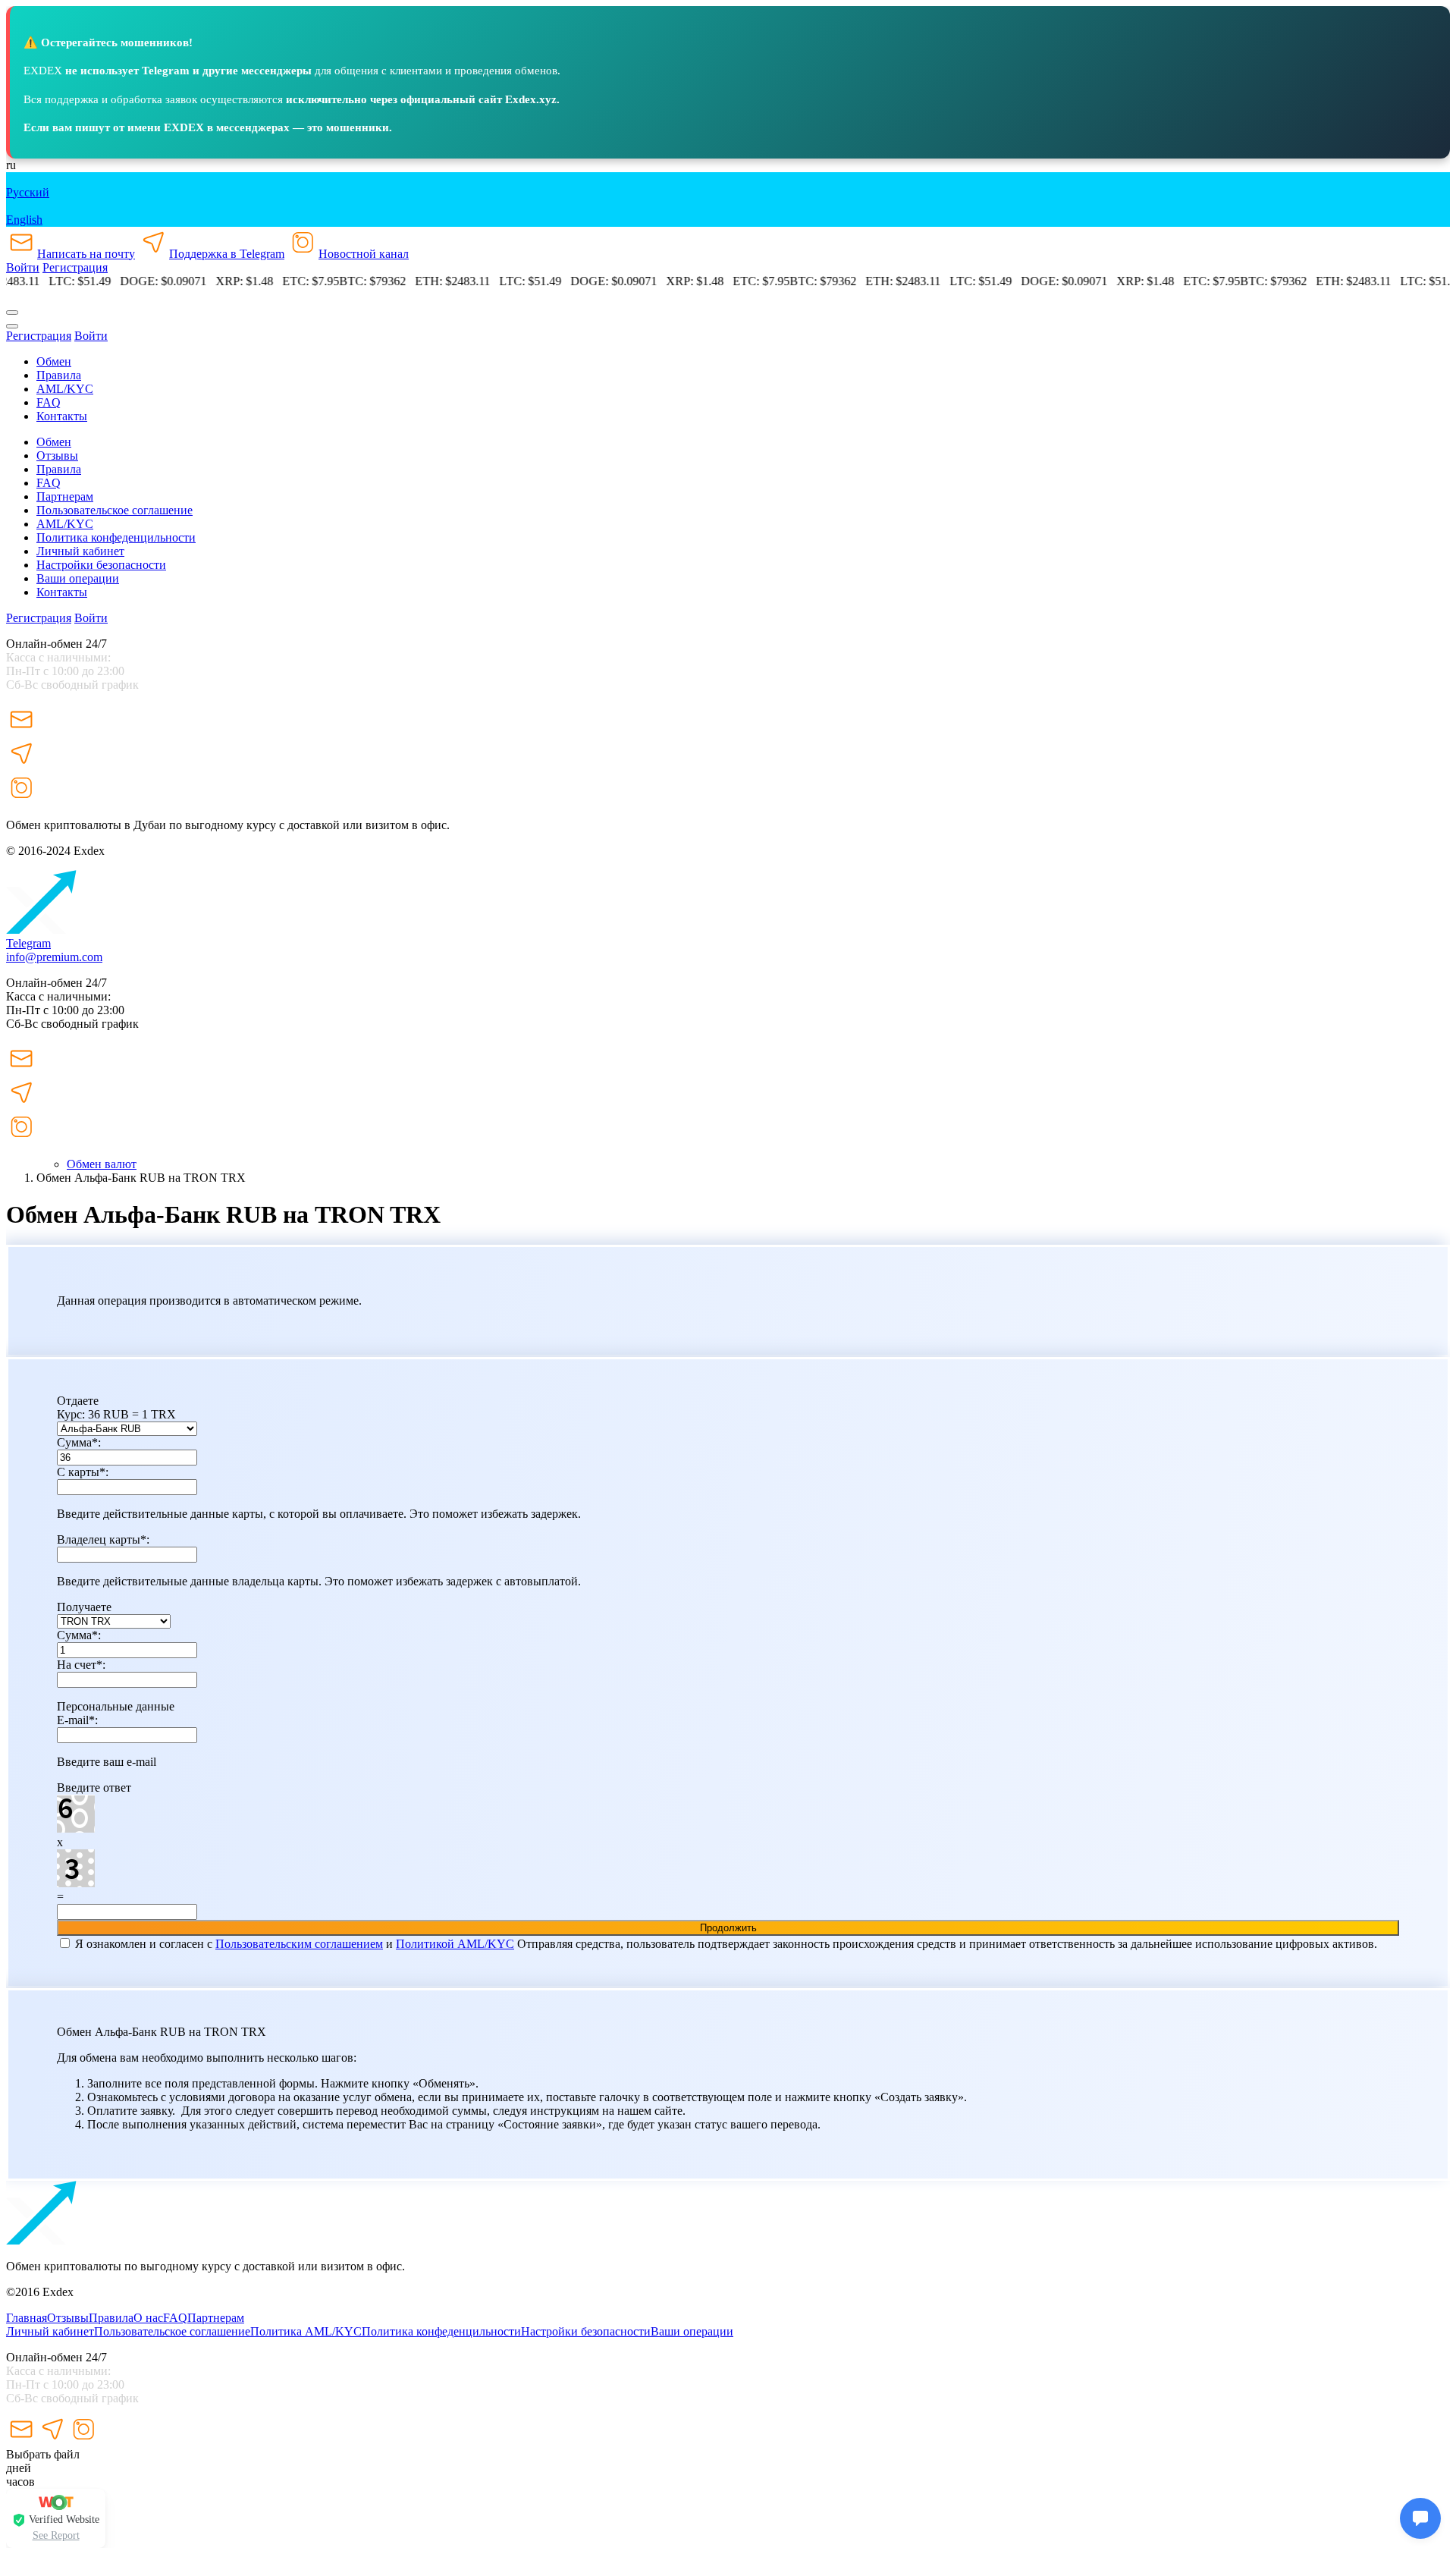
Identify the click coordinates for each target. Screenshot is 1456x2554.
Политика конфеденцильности (116, 537)
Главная (27, 2318)
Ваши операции (78, 578)
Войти (23, 267)
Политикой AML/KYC (455, 1944)
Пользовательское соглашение (115, 510)
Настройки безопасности (101, 565)
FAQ (175, 2318)
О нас (148, 2318)
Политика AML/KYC (306, 2331)
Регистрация (75, 267)
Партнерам (65, 496)
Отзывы (57, 456)
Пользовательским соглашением (299, 1944)
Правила (111, 2318)
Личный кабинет (80, 551)
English (24, 220)
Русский (28, 192)
